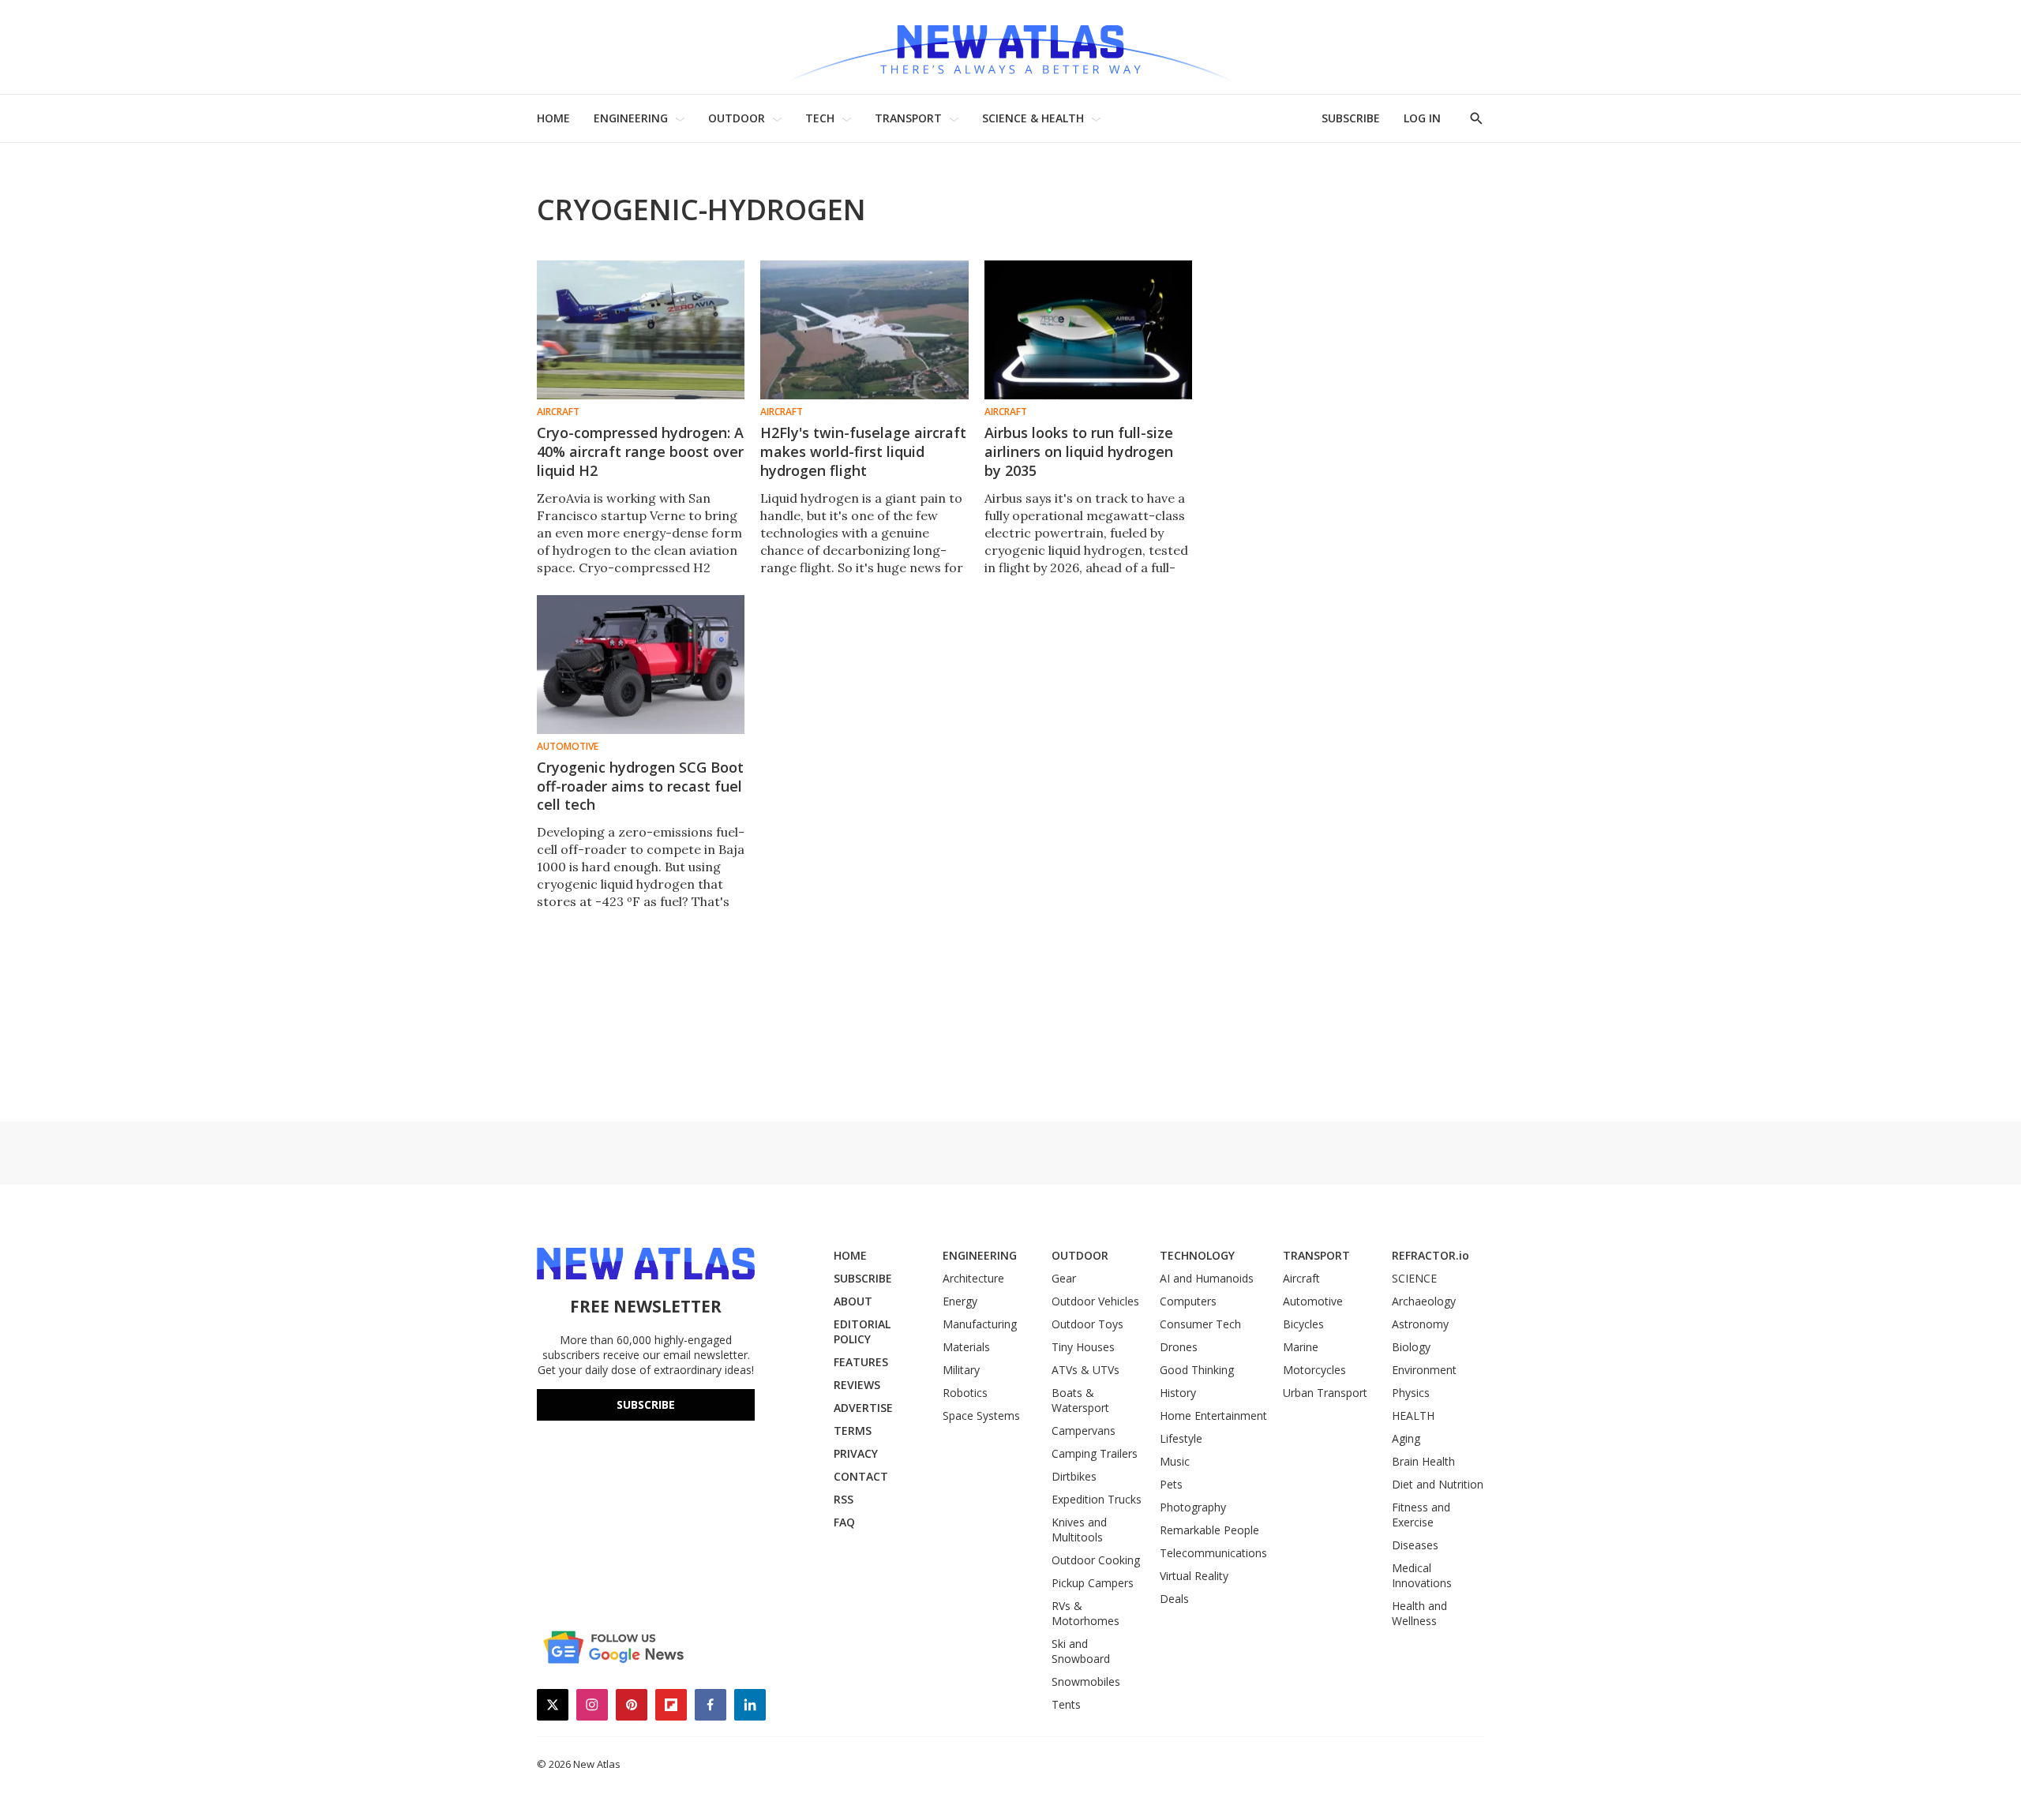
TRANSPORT (908, 118)
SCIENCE (1414, 1278)
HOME (553, 118)
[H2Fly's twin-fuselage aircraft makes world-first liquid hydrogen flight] (864, 330)
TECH (820, 118)
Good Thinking (1197, 1370)
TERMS (853, 1431)
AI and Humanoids (1207, 1278)
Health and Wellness (1419, 1613)
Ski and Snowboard (1081, 1651)
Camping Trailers (1095, 1453)
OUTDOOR (737, 118)
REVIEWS (857, 1385)
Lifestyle (1181, 1438)
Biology (1411, 1347)
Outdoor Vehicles (1095, 1301)
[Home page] (1010, 47)
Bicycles (1303, 1324)
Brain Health (1423, 1461)
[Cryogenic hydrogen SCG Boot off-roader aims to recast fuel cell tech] (641, 665)
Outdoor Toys (1087, 1324)
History (1178, 1393)
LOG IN (1422, 118)
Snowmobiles (1086, 1681)
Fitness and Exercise (1421, 1515)
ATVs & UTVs (1085, 1370)
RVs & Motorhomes (1085, 1613)
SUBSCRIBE (1351, 118)
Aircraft (558, 412)
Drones (1179, 1347)
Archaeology (1424, 1301)
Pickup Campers (1093, 1583)
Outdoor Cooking (1096, 1560)
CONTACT (861, 1476)
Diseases (1415, 1545)
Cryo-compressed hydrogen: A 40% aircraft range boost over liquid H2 (640, 451)
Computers (1188, 1301)
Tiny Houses (1083, 1347)
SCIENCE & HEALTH (1033, 118)
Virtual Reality (1194, 1576)
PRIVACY (856, 1453)
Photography (1193, 1507)
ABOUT (853, 1301)
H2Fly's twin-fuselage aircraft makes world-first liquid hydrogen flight (863, 451)
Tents (1066, 1704)
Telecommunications (1213, 1553)
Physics (1411, 1393)
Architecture (973, 1278)
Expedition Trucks (1097, 1499)
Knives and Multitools (1079, 1530)
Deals (1174, 1599)
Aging (1406, 1438)
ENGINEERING (631, 118)
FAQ (844, 1522)
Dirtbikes (1074, 1476)
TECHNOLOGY (1197, 1255)
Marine (1301, 1347)
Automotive (568, 747)
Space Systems (981, 1416)
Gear (1064, 1278)
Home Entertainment (1213, 1416)
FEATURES (861, 1362)
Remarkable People (1209, 1530)
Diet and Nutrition (1438, 1484)
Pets (1171, 1484)
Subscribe (646, 1404)
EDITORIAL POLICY (862, 1331)
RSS (844, 1499)
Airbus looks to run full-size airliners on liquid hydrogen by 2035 (1079, 451)
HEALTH (1413, 1416)
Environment (1424, 1370)
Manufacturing (980, 1324)
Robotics (965, 1393)
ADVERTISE (863, 1408)
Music (1175, 1461)
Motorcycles (1314, 1370)
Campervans (1084, 1431)
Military (961, 1370)
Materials (966, 1347)
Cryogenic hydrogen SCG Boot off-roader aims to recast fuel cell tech (640, 786)
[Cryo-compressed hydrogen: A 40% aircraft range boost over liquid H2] (641, 330)
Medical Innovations (1422, 1575)
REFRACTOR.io (1430, 1255)
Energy (960, 1301)
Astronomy (1420, 1324)
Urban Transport (1325, 1393)
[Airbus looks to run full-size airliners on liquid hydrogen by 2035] (1088, 330)
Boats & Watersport (1080, 1400)
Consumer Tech (1200, 1324)
